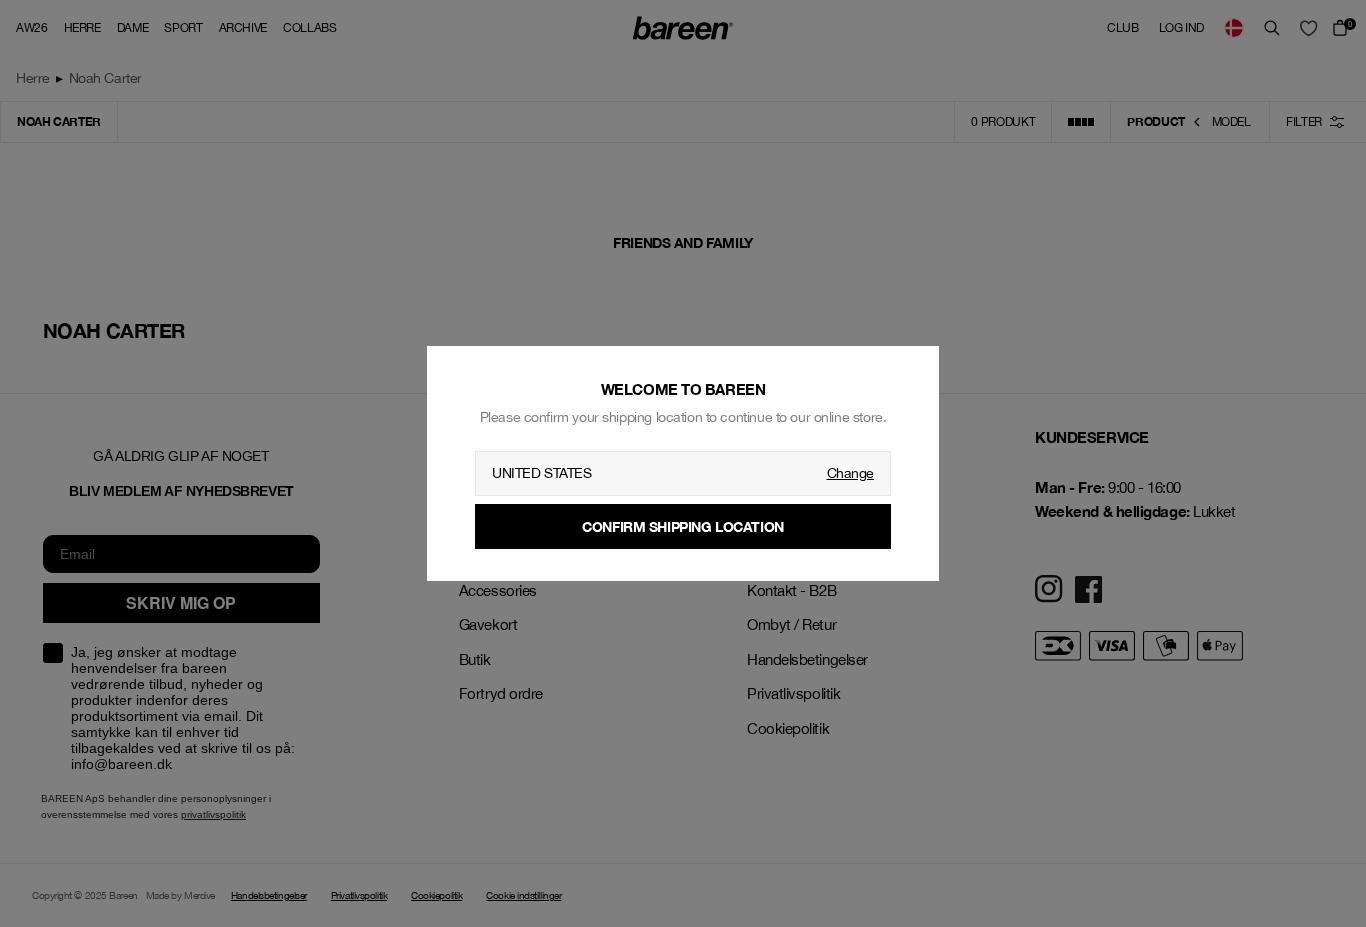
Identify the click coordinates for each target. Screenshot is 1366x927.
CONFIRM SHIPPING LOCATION (683, 526)
